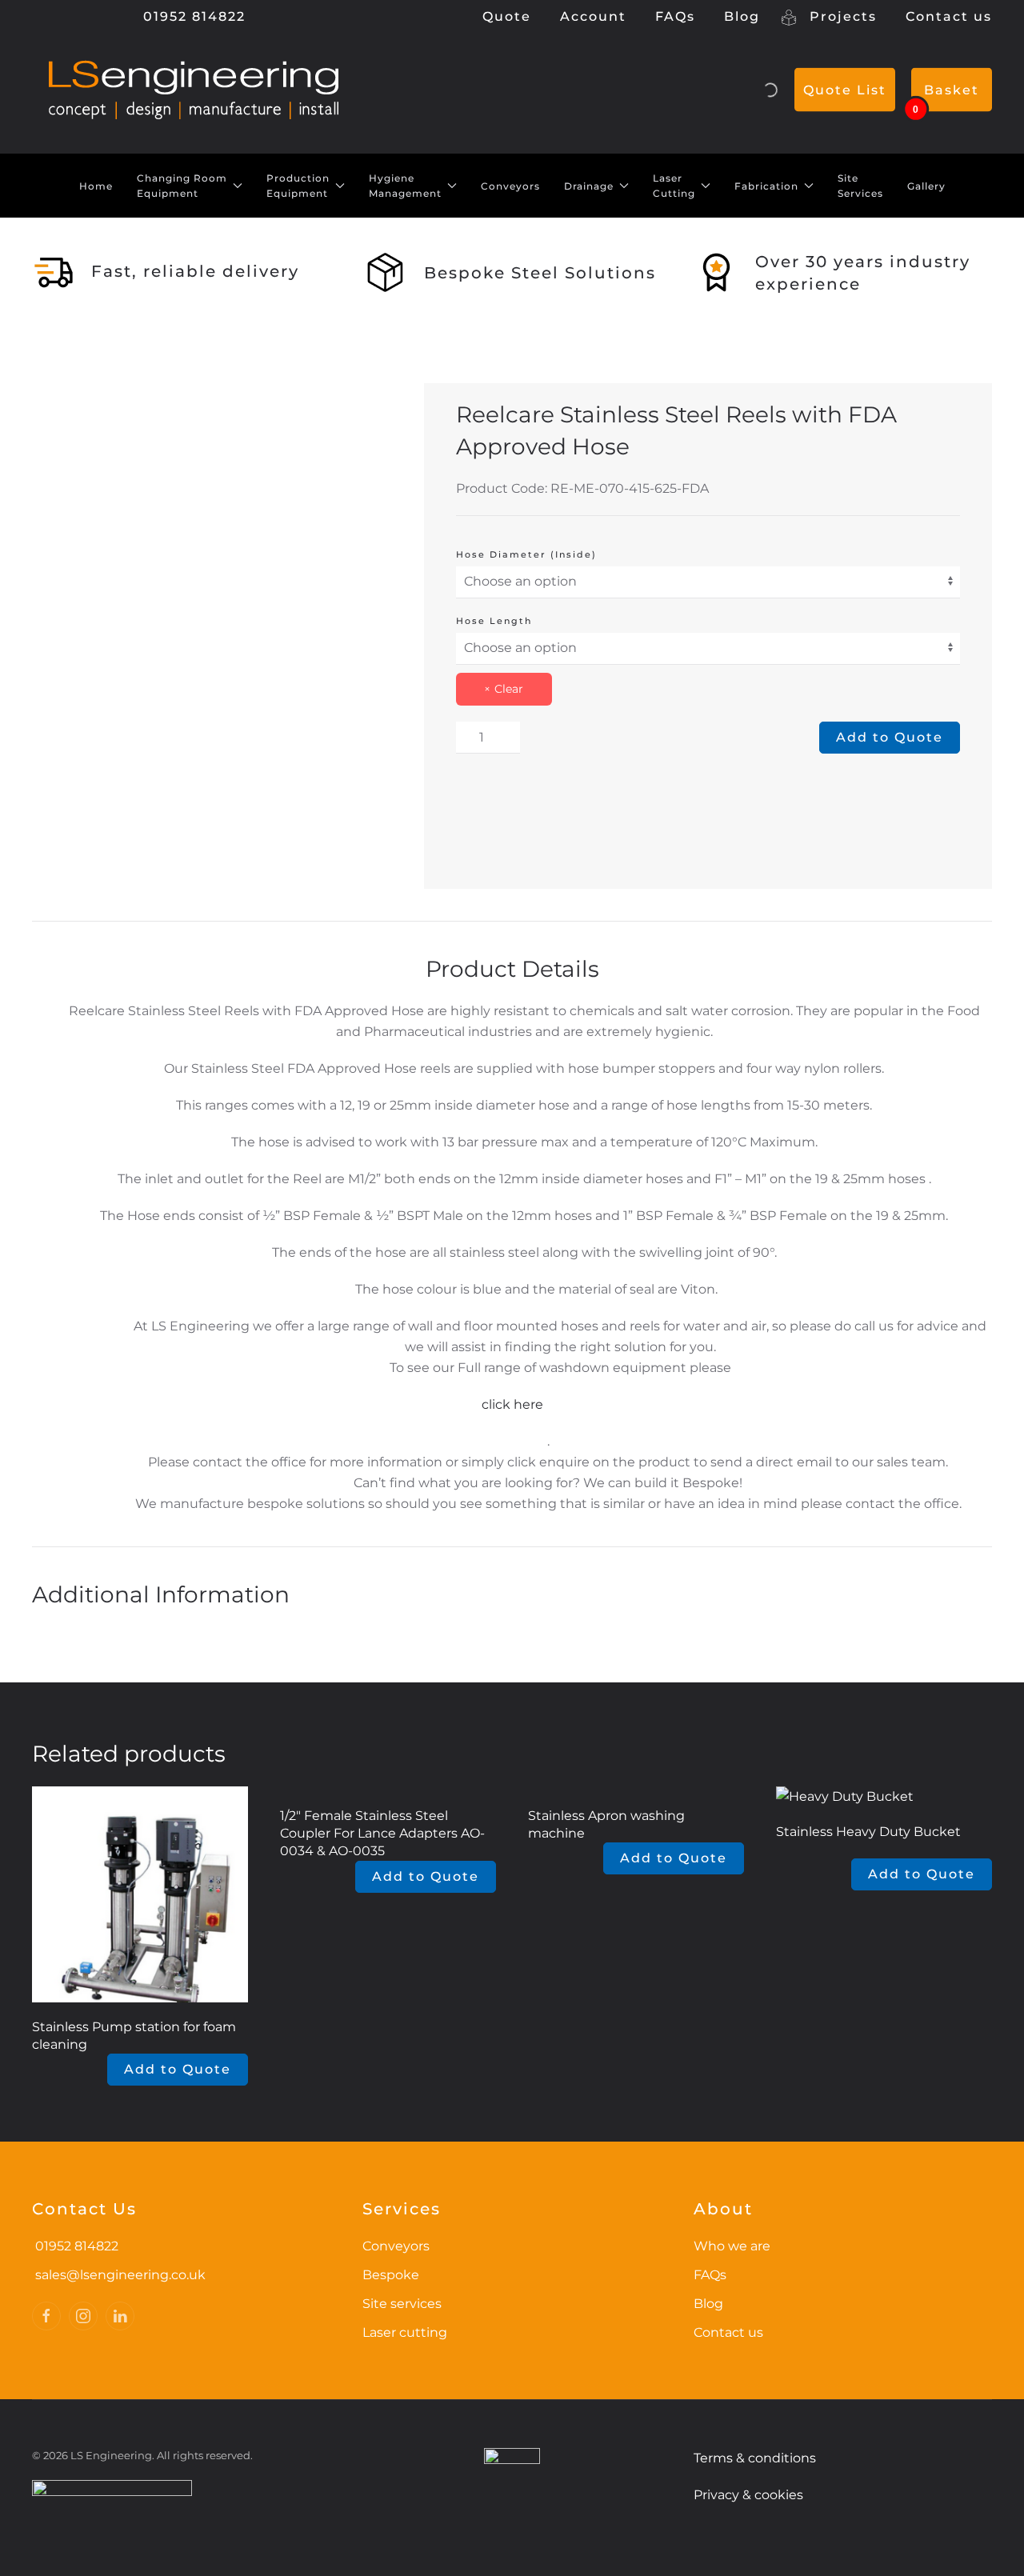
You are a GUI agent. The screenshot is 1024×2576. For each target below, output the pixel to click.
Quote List (845, 90)
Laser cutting (405, 2332)
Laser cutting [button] (674, 186)
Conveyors (510, 186)
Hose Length (494, 621)
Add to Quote (890, 737)
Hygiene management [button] (405, 186)
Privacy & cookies (748, 2495)
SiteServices (860, 186)
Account (593, 16)
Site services (402, 2304)
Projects (841, 16)
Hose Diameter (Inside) (526, 554)
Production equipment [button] (298, 186)
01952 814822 (192, 16)
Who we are (732, 2246)
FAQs (675, 16)
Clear (509, 689)
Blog (742, 16)
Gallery (926, 186)
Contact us (949, 16)
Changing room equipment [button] (182, 186)
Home (96, 186)
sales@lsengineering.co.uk (120, 2275)
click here (512, 1404)
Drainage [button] (589, 186)
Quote (507, 16)
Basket (952, 90)
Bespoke (391, 2275)
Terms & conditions (755, 2458)
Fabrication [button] (766, 186)
